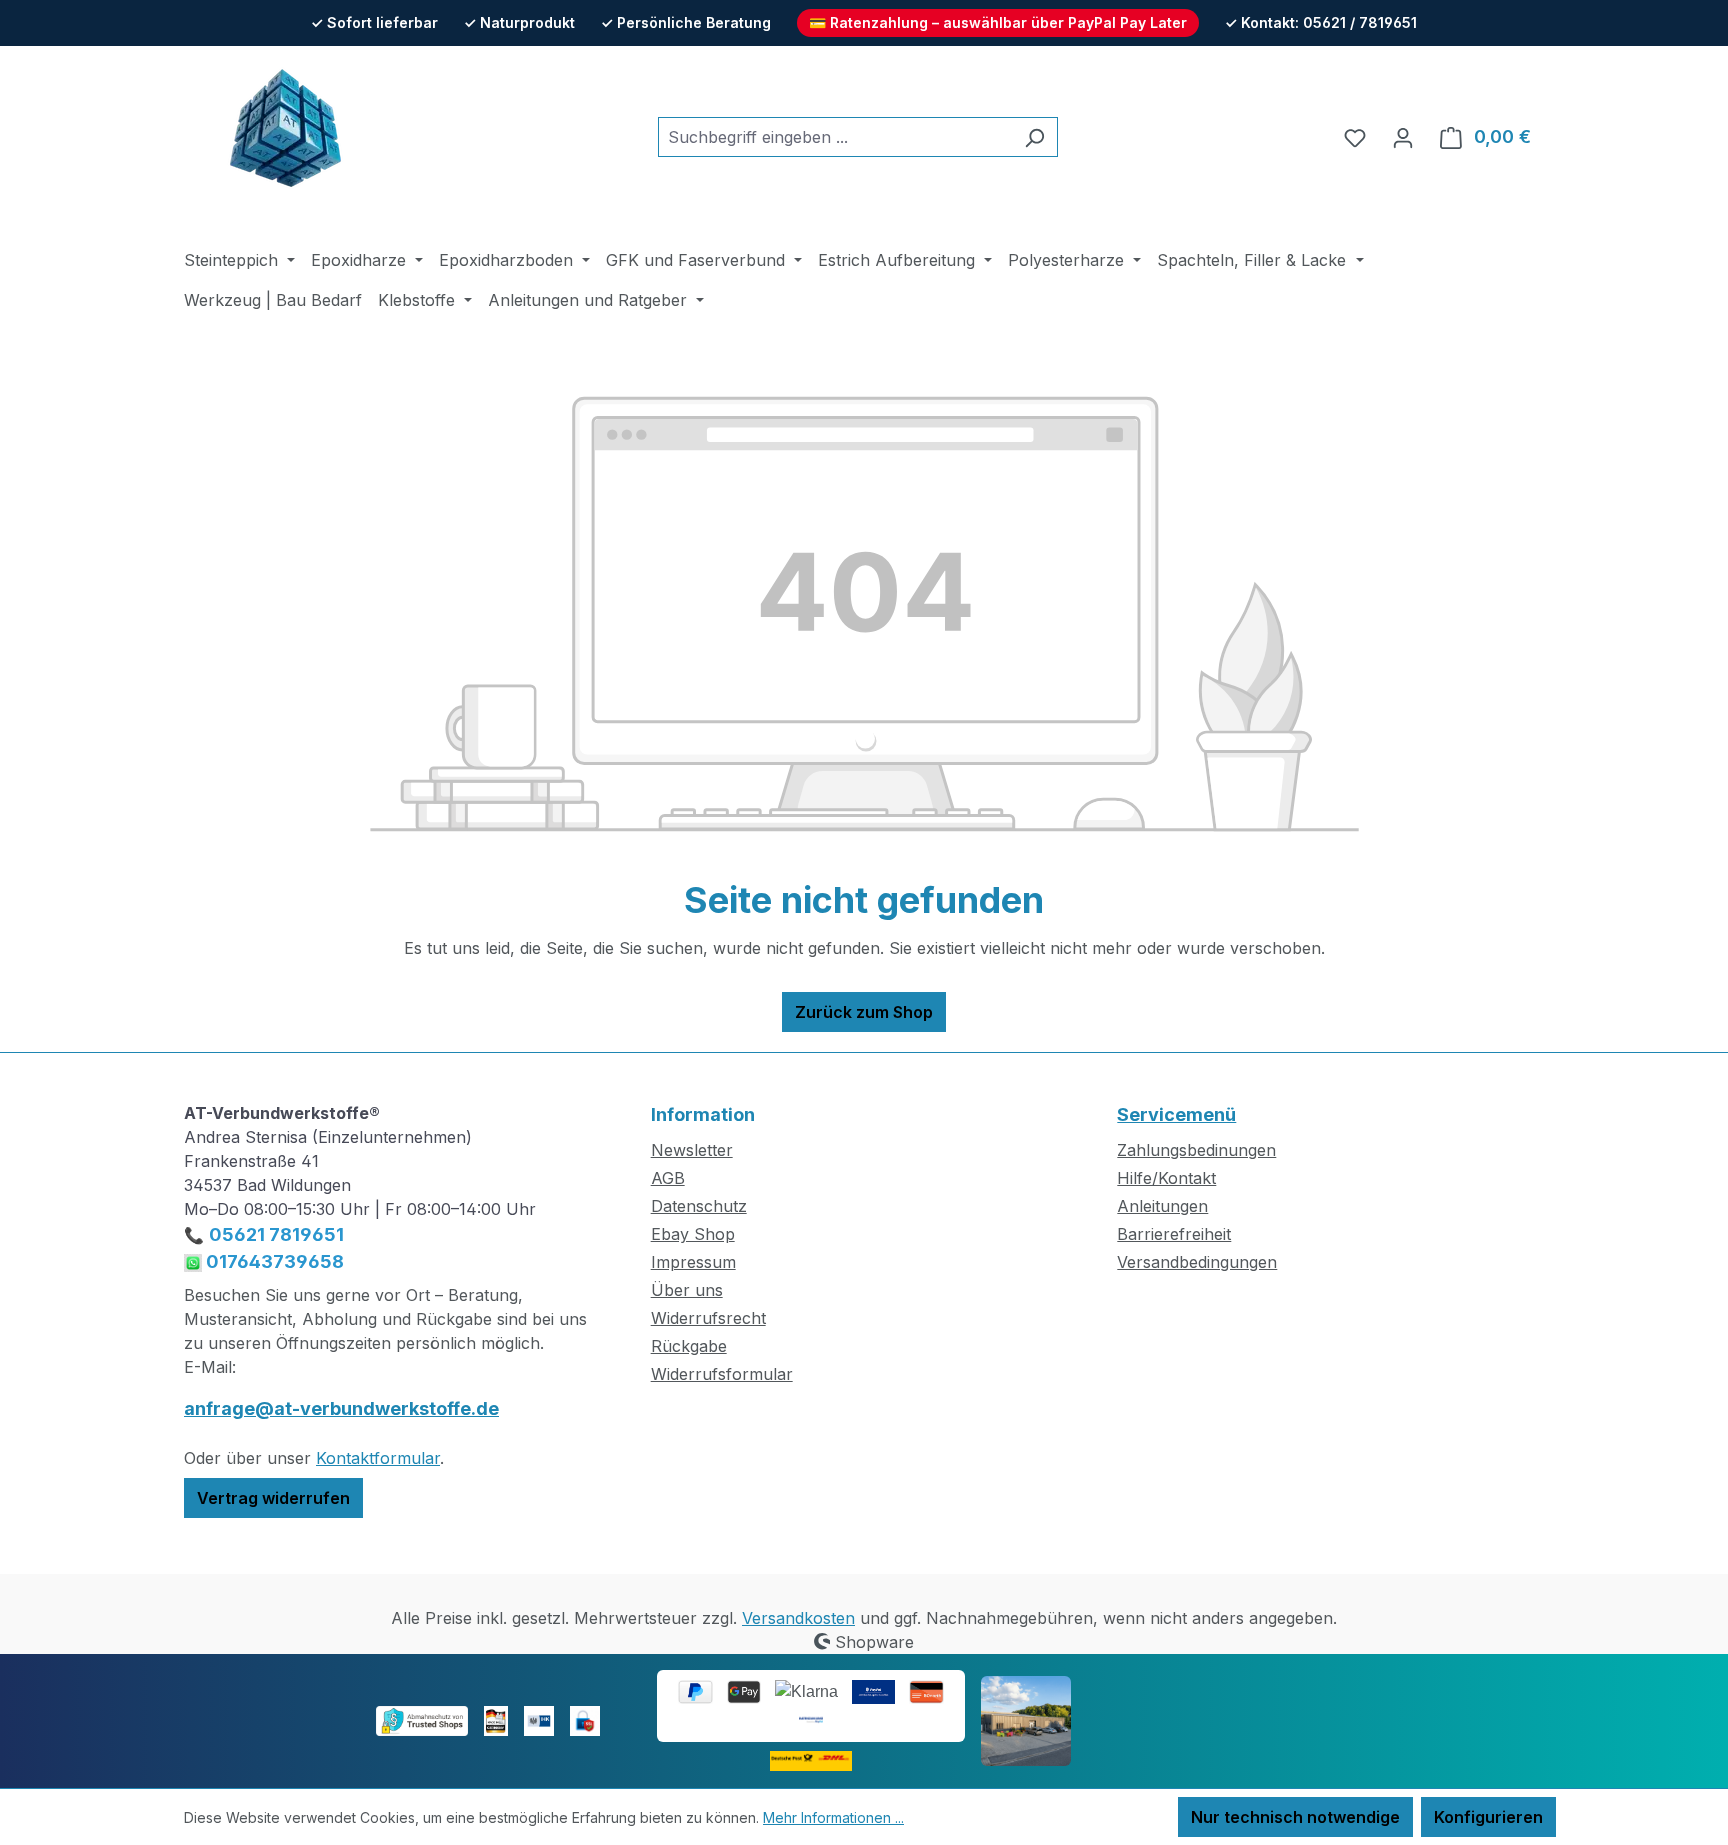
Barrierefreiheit (1174, 1234)
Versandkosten (798, 1618)
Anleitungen (1162, 1206)
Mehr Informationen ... (833, 1817)
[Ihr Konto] (1403, 137)
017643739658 (273, 1261)
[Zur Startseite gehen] (284, 133)
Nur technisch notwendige (1295, 1817)
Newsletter (692, 1150)
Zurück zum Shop (864, 1012)
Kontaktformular (378, 1458)
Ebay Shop (693, 1234)
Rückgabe (689, 1346)
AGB (668, 1178)
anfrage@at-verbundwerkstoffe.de (341, 1408)
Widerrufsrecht (708, 1318)
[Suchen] (1034, 137)
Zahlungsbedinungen (1196, 1150)
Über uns (687, 1290)
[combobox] (835, 137)
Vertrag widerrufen (273, 1498)
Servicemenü (1176, 1114)
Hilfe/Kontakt (1166, 1178)
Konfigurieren (1488, 1817)
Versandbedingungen (1197, 1262)
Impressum (693, 1262)
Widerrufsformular (722, 1374)
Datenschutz (699, 1206)
